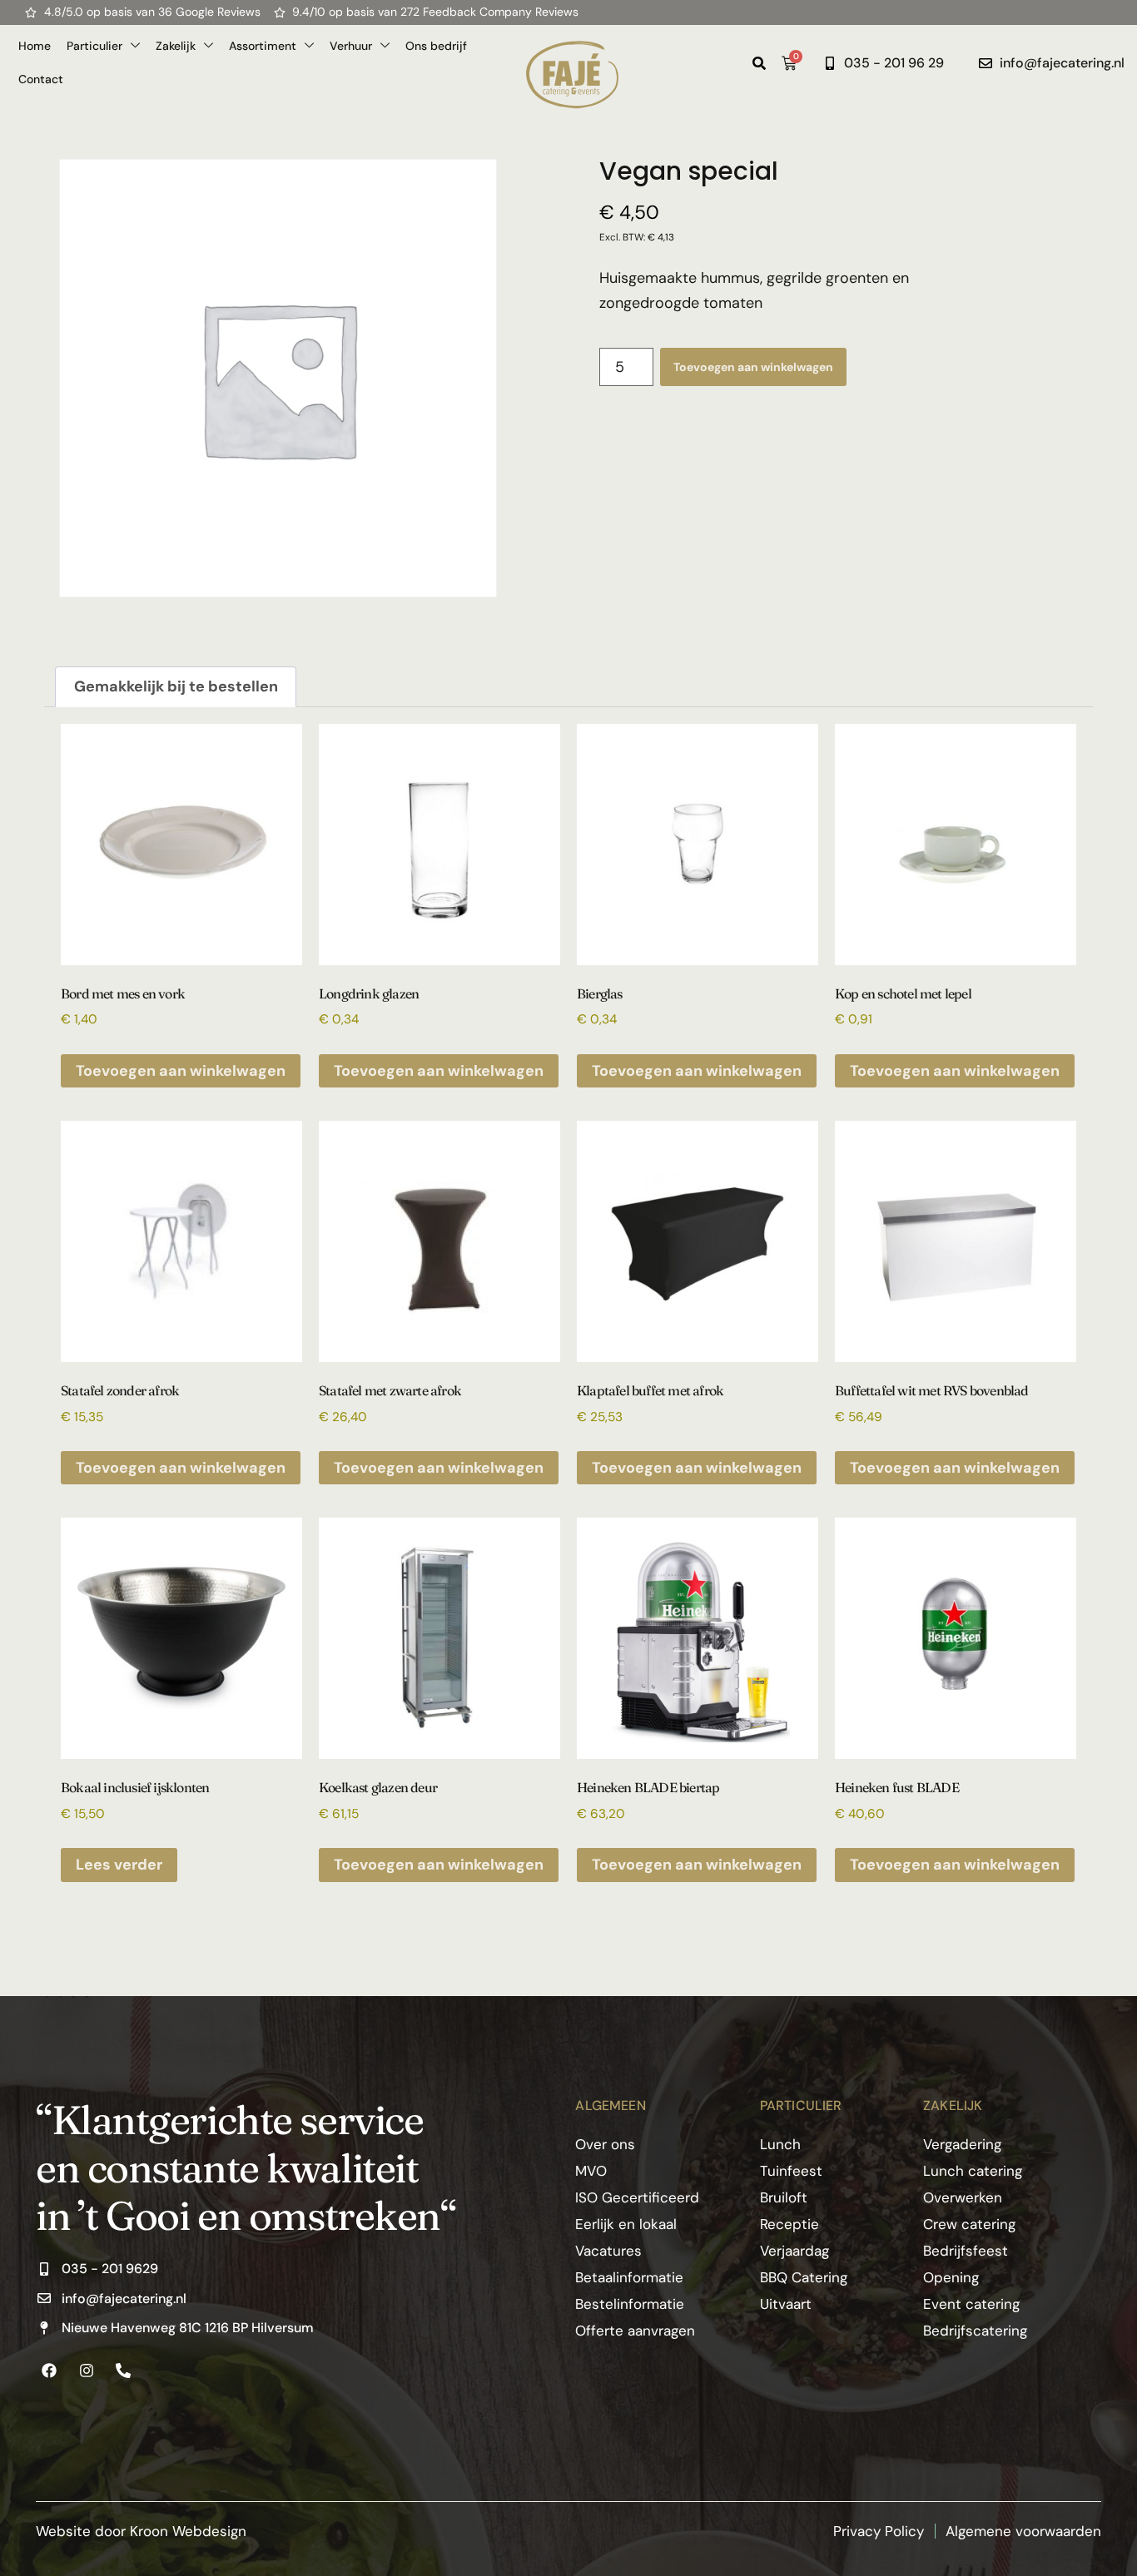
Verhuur (351, 46)
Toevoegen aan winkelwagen (753, 367)
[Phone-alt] (123, 2370)
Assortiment (263, 46)
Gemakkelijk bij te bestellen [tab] (176, 686)
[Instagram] (86, 2370)
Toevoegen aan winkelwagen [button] (181, 1071)
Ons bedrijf (436, 46)
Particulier (94, 46)
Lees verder (119, 1865)
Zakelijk (176, 46)
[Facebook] (49, 2370)
